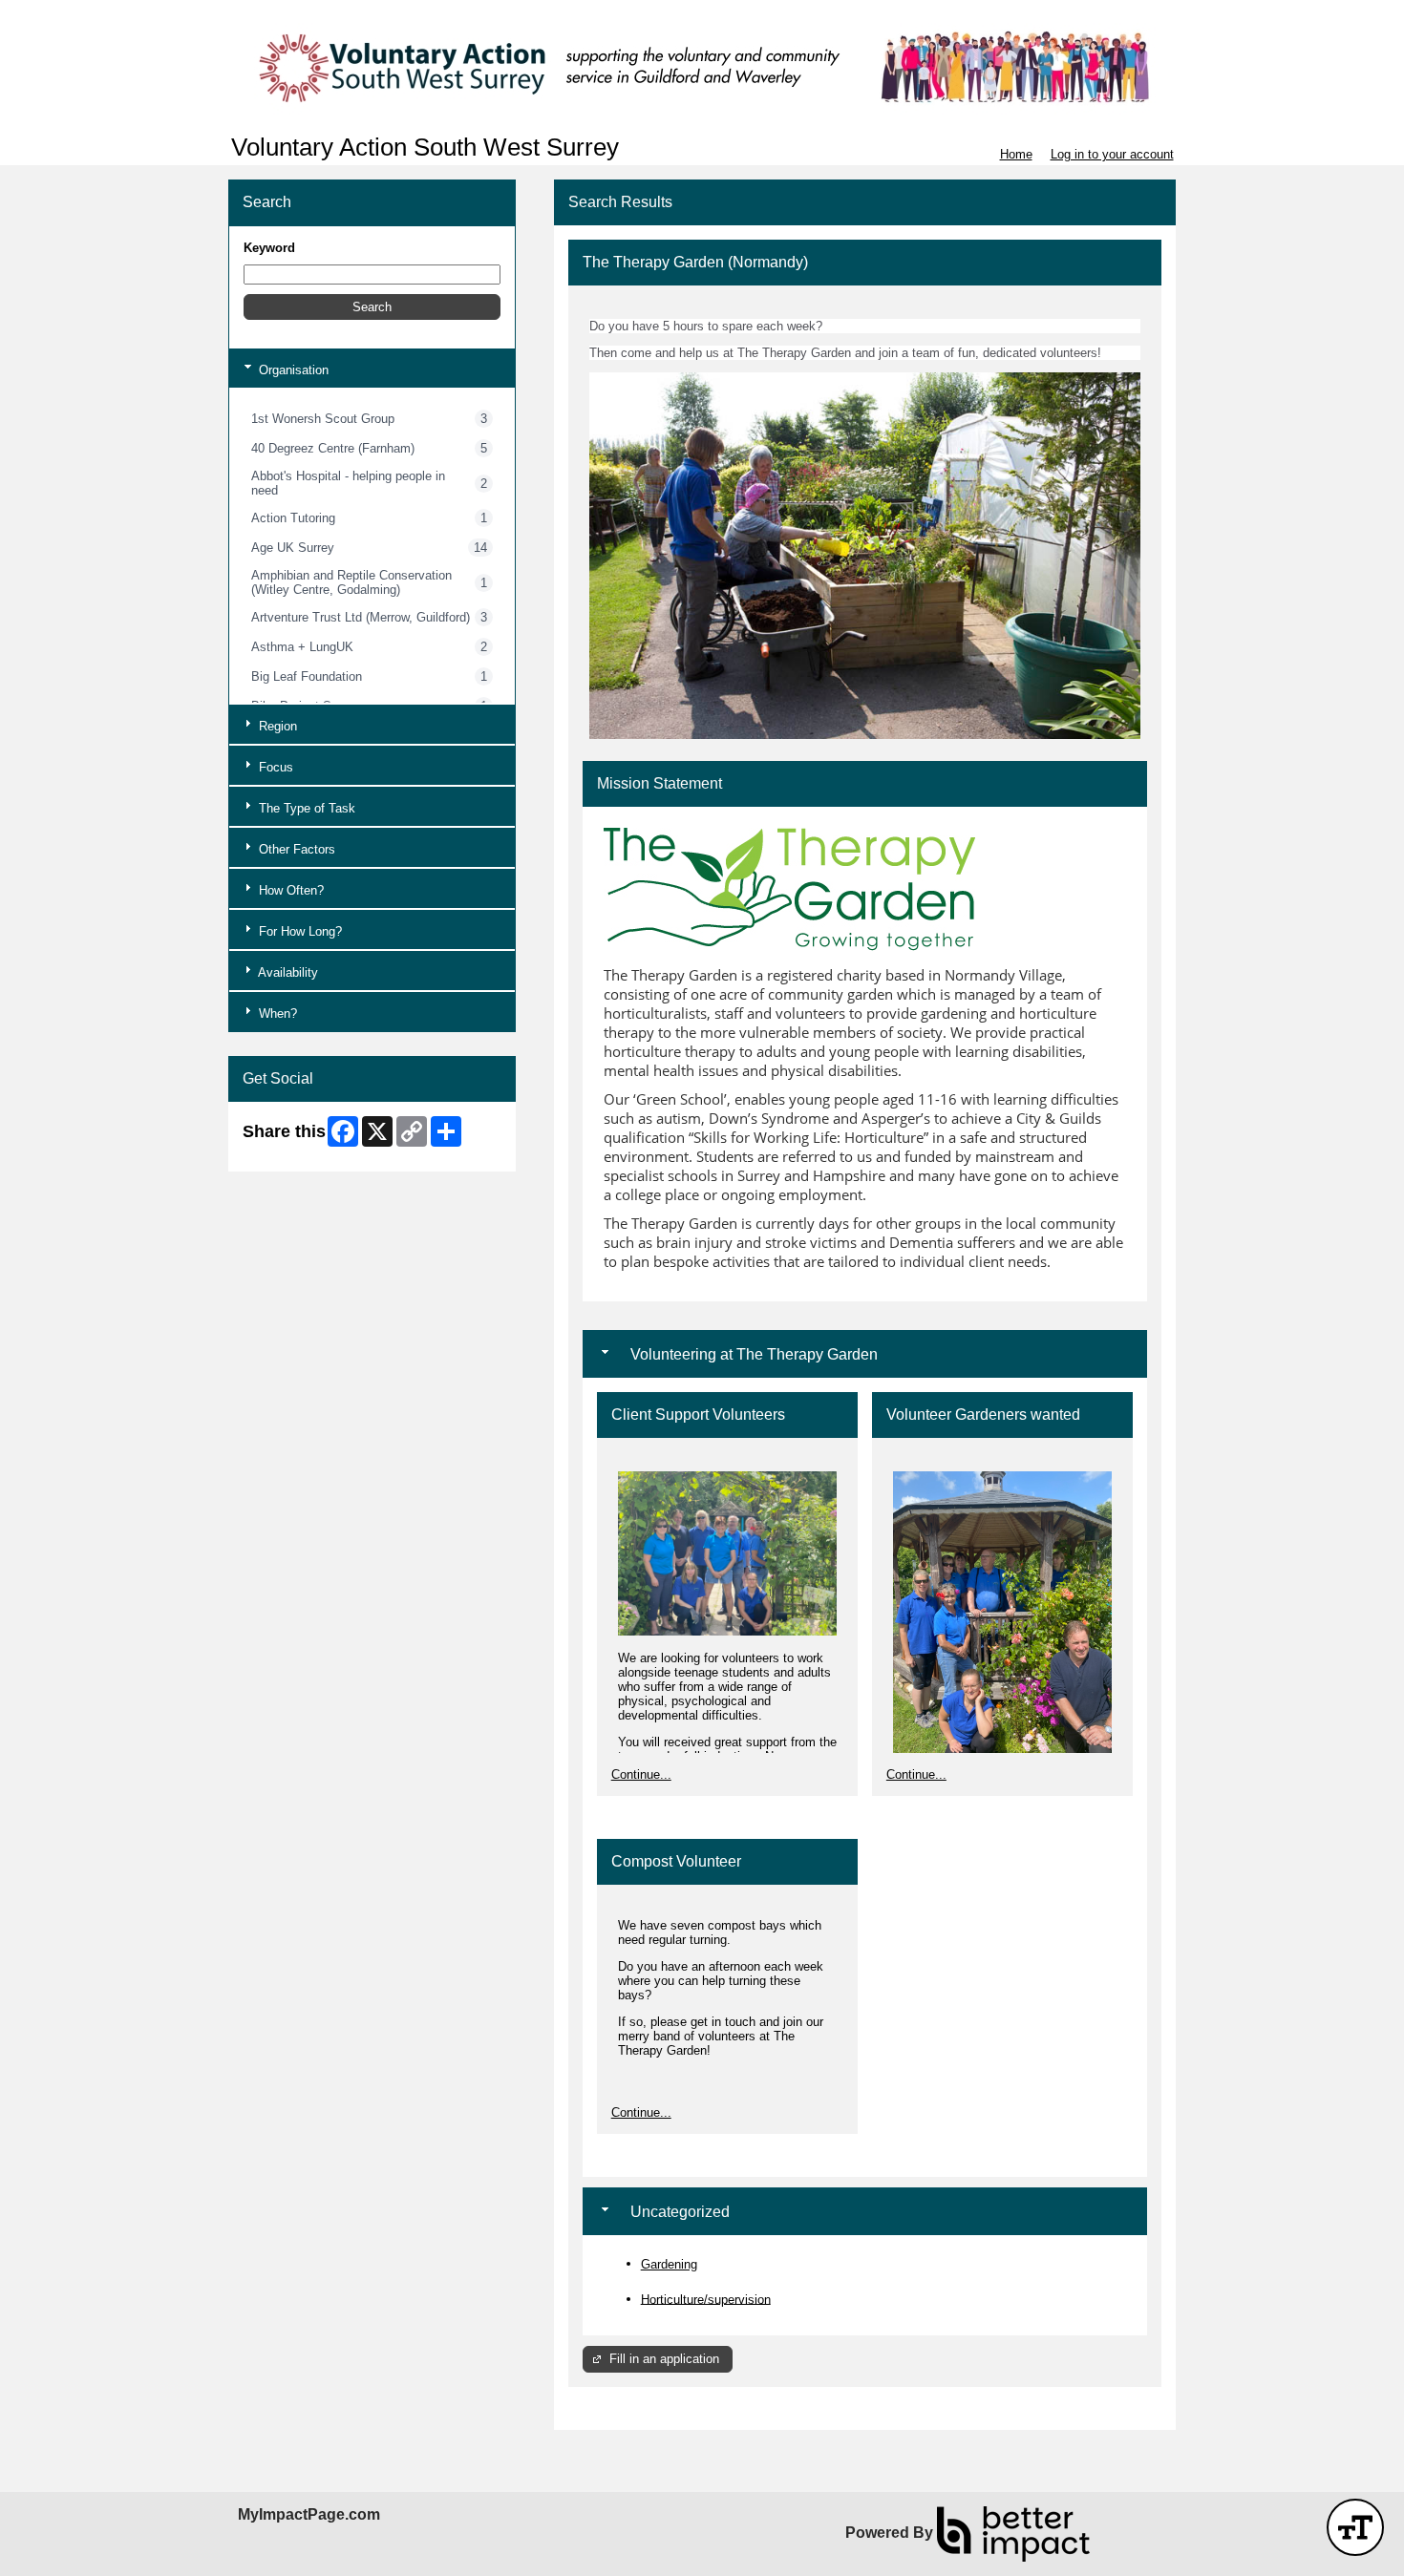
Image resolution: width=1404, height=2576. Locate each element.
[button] (372, 307)
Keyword (269, 248)
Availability (287, 972)
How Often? (289, 890)
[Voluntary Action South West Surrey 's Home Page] (702, 67)
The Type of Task (305, 808)
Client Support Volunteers (698, 1415)
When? (276, 1014)
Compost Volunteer (676, 1861)
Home (1016, 154)
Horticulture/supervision (706, 2299)
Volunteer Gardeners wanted (983, 1415)
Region (276, 726)
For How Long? (298, 931)
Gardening (669, 2264)
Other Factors (295, 849)
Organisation (292, 370)
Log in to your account (1112, 154)
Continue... (641, 1774)
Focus (274, 767)
